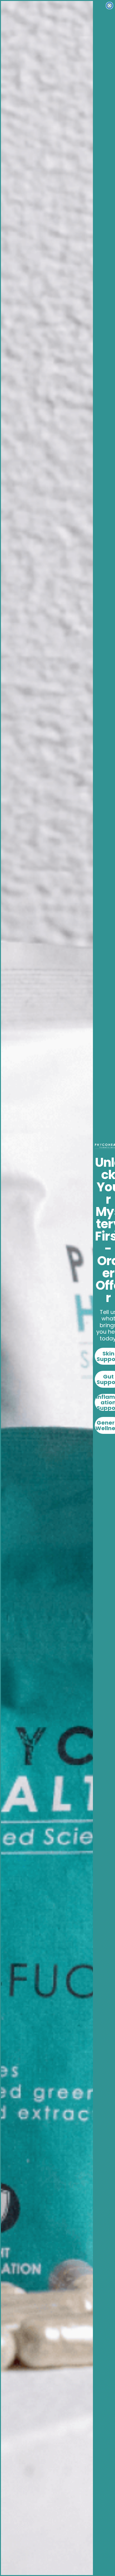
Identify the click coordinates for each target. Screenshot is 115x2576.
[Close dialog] (109, 6)
